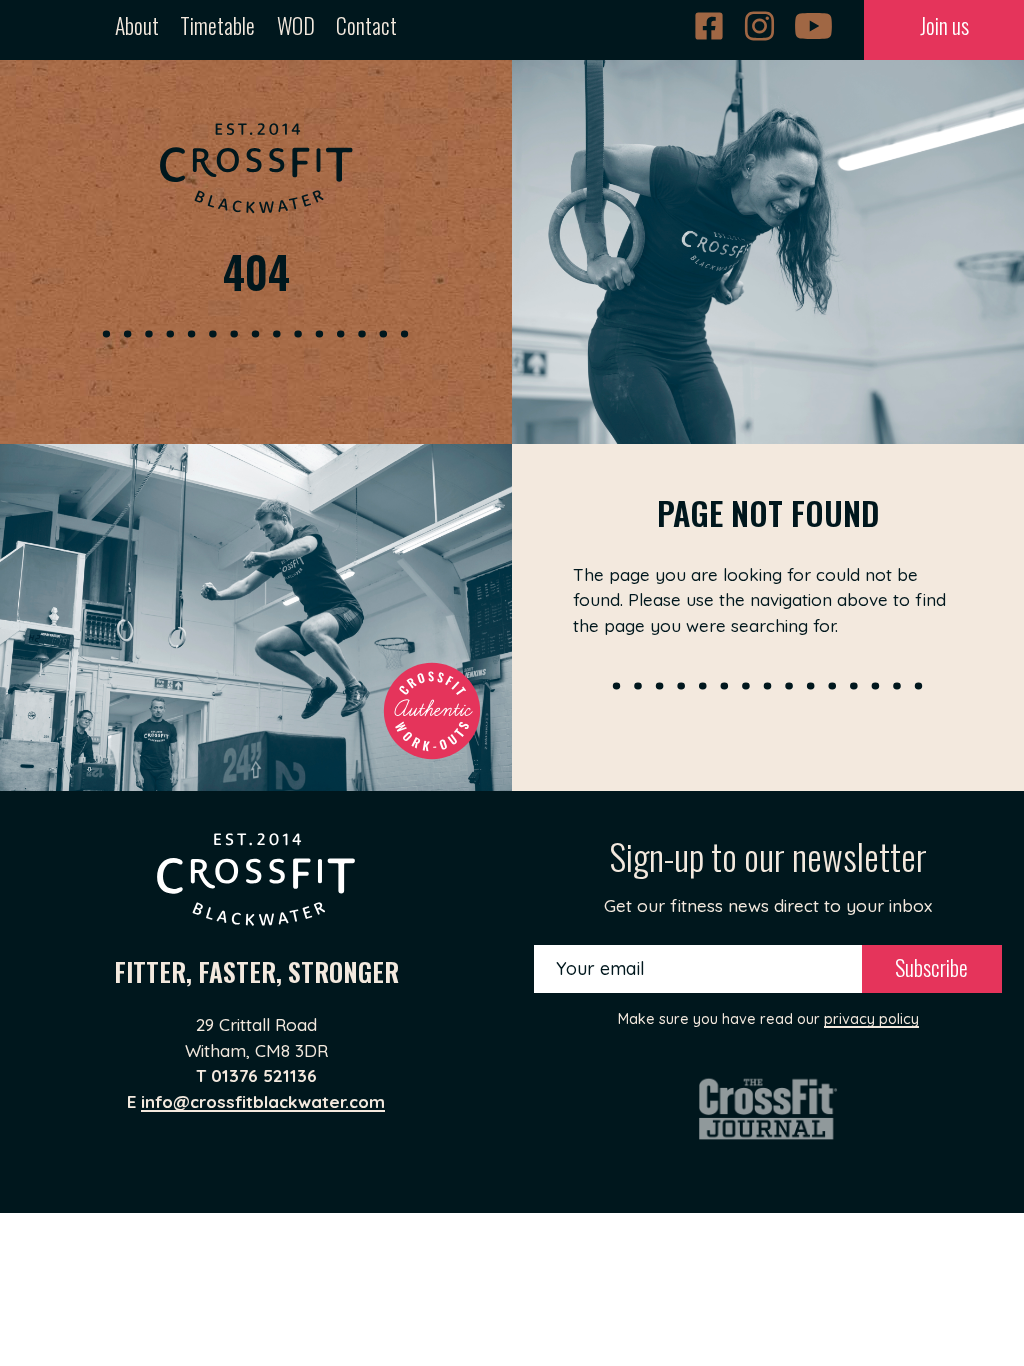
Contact (366, 25)
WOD (296, 25)
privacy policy (871, 1019)
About (137, 25)
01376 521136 (264, 1075)
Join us (944, 25)
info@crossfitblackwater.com (263, 1101)
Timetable (217, 25)
